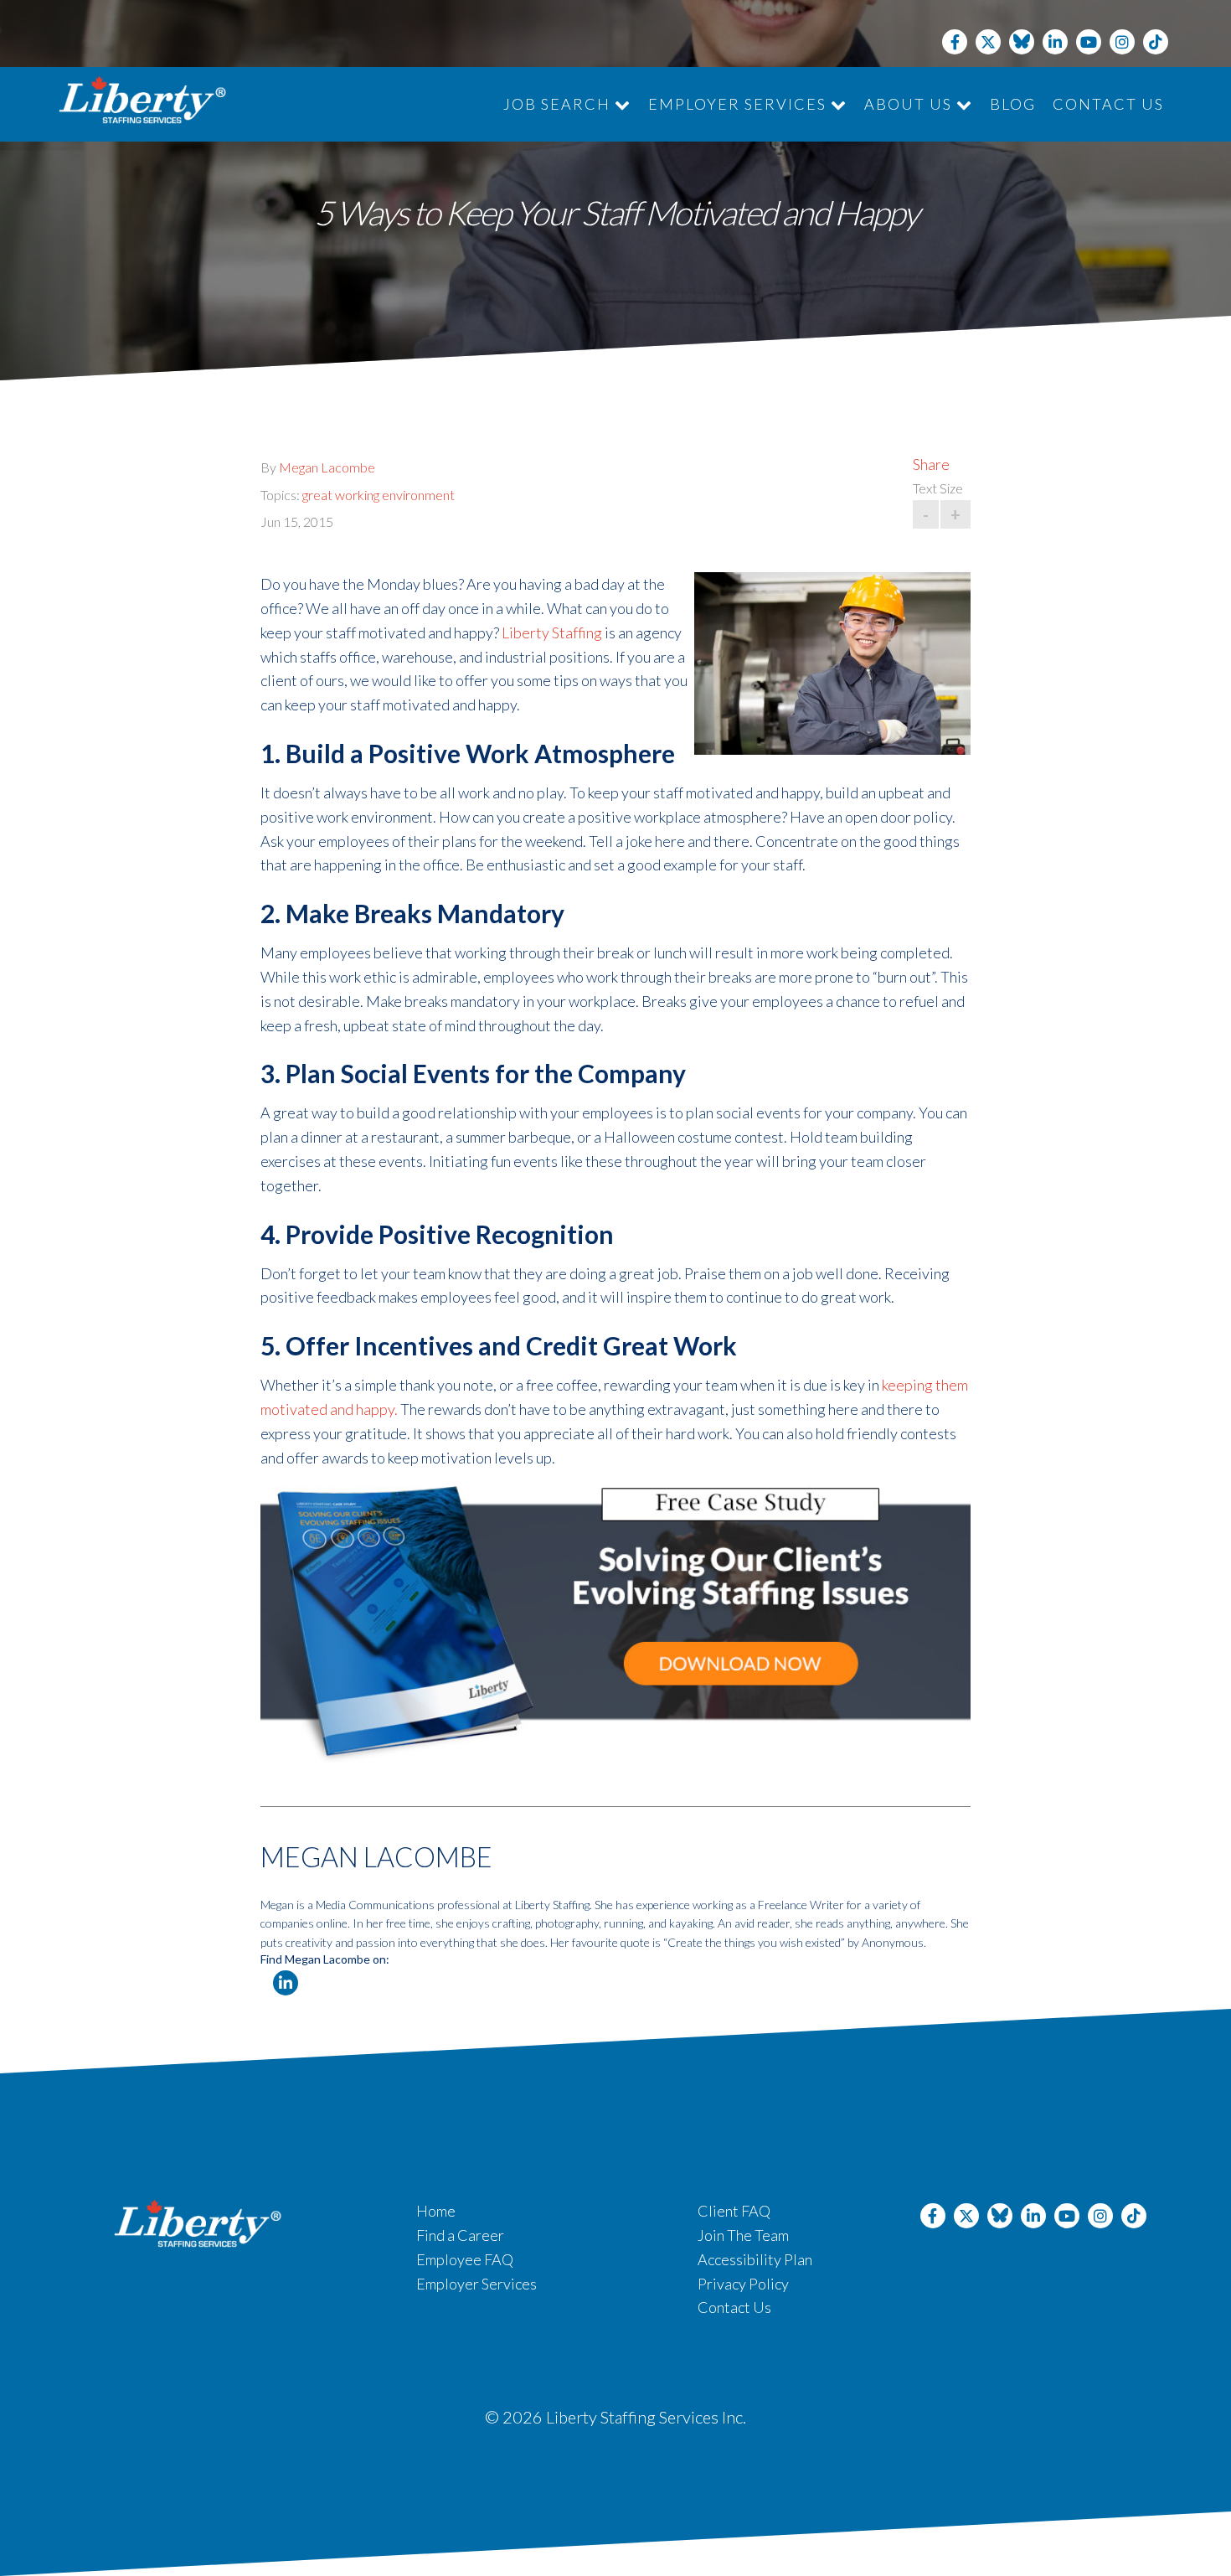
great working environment (379, 495)
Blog (1013, 104)
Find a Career (460, 2235)
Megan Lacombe (327, 467)
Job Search (559, 104)
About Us (910, 104)
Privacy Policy (743, 2284)
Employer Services (739, 104)
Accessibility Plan (755, 2259)
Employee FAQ (465, 2259)
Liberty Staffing (552, 632)
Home (436, 2211)
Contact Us (1108, 104)
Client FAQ (734, 2211)
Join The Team (743, 2235)
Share (931, 464)
